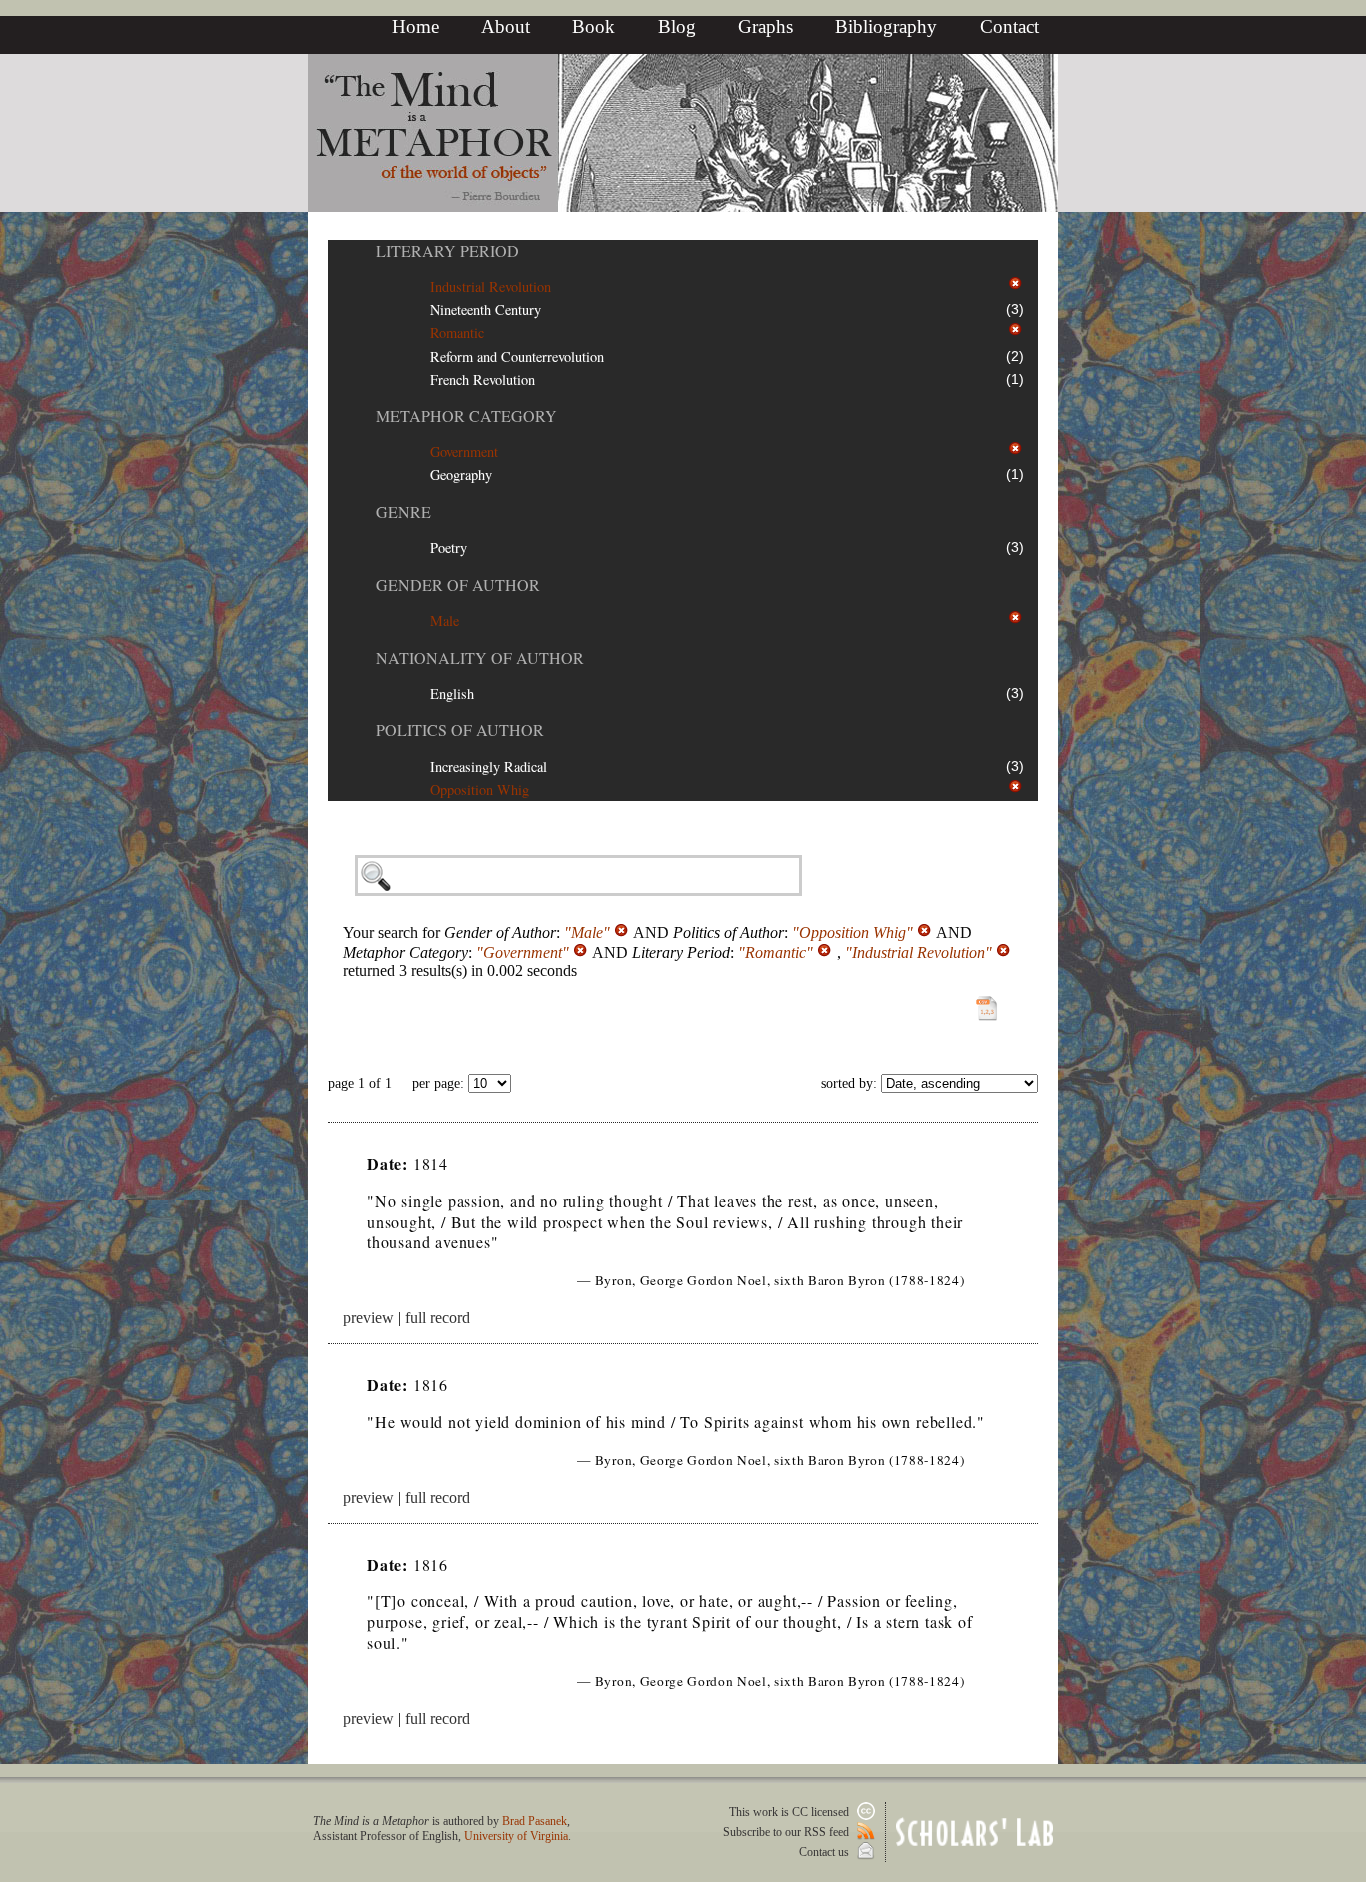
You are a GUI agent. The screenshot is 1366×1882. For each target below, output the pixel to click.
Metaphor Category (466, 415)
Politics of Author (460, 729)
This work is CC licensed (790, 1812)
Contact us (825, 1852)
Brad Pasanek (534, 1821)
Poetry (448, 547)
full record (437, 1317)
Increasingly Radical (488, 766)
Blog (677, 26)
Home (415, 26)
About (505, 26)
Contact (1009, 26)
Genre (403, 511)
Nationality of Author (480, 657)
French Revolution (482, 379)
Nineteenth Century (485, 309)
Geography (461, 474)
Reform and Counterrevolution (517, 356)
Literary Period (447, 250)
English (452, 693)
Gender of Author (458, 584)
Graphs (765, 26)
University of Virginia (516, 1836)
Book (593, 26)
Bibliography (886, 26)
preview (368, 1317)
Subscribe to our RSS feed (787, 1832)
